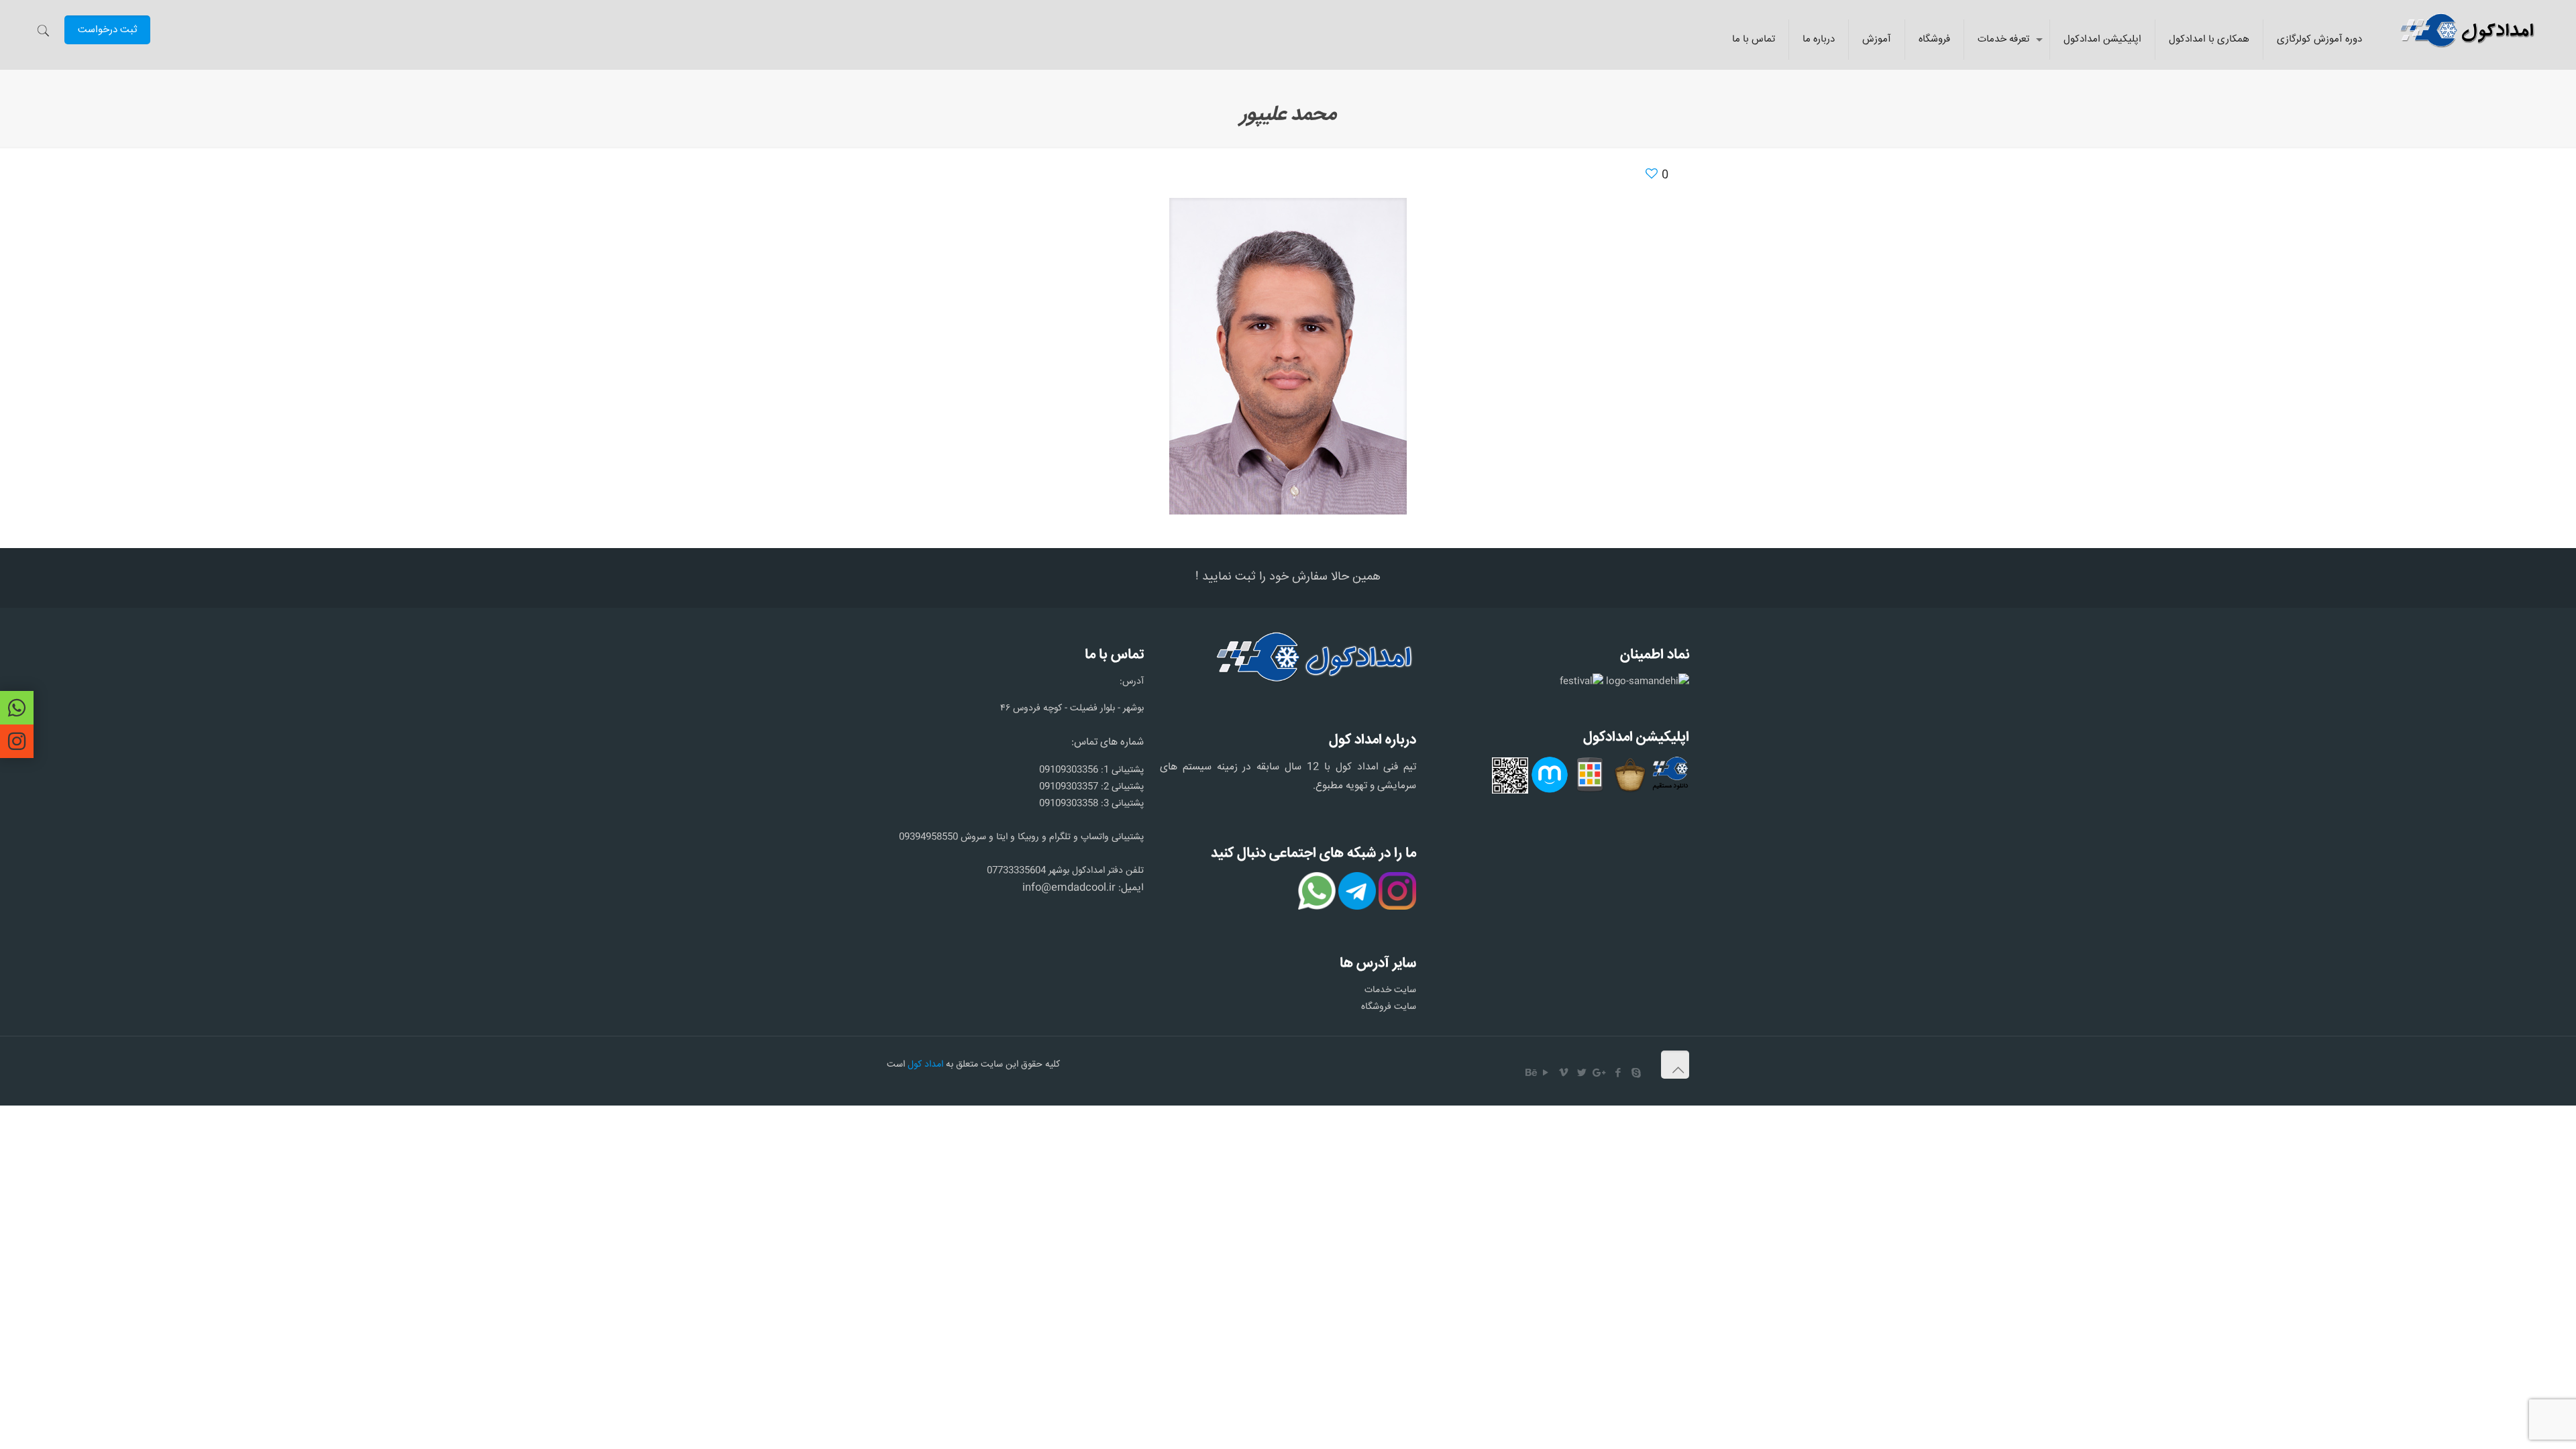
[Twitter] (1582, 1074)
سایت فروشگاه (1389, 1007)
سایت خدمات (1390, 990)
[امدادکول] (2466, 30)
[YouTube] (1546, 1074)
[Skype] (1636, 1074)
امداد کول (925, 1065)
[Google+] (1600, 1074)
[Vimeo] (1564, 1074)
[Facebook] (1618, 1074)
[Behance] (1532, 1074)
